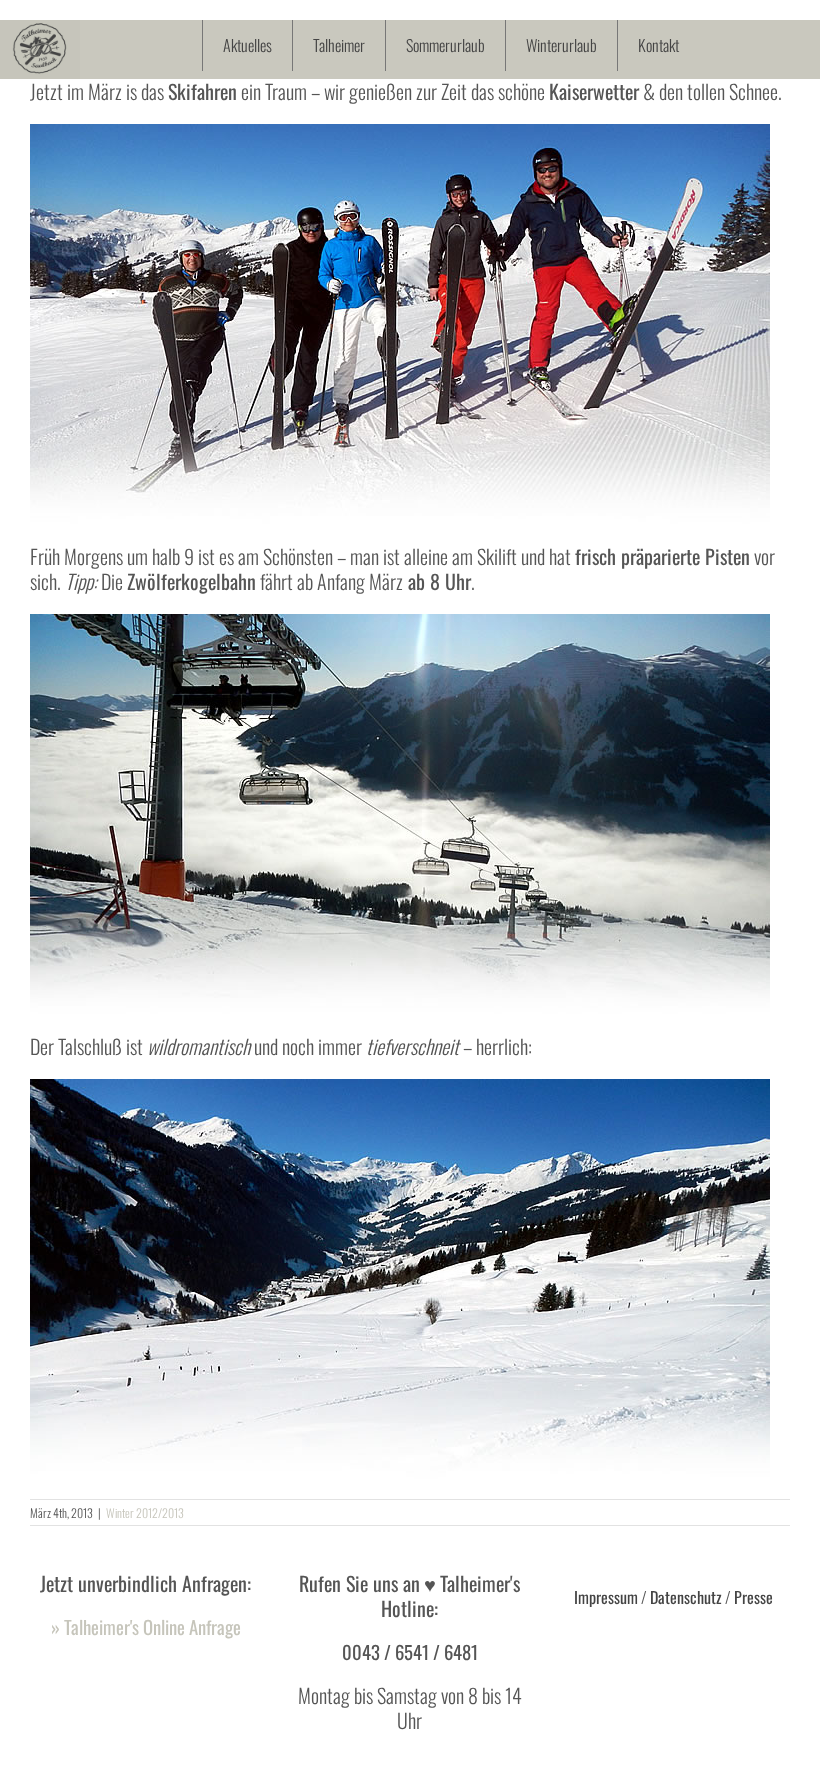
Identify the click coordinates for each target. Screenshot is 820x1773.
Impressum (606, 1597)
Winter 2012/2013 (145, 1512)
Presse (753, 1597)
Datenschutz (686, 1597)
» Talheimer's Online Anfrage (146, 1626)
